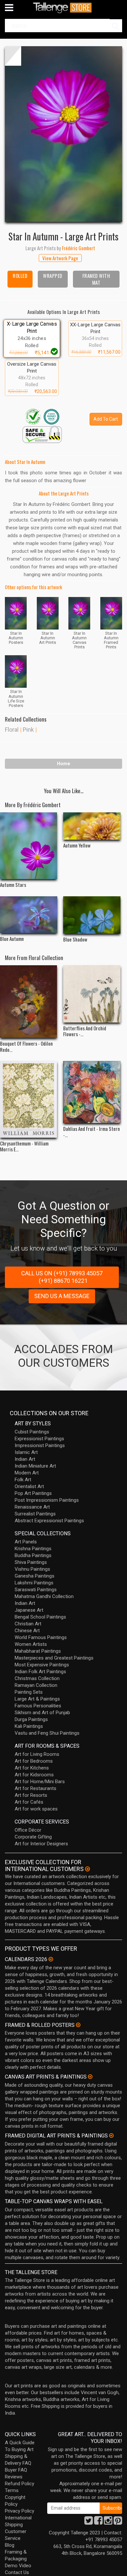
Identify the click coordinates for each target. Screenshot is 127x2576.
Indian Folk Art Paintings (40, 1672)
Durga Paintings (31, 1719)
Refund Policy (20, 2484)
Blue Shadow (75, 939)
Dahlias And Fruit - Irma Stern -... (92, 1132)
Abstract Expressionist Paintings (49, 1521)
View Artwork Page (60, 258)
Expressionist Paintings (39, 1439)
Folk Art (23, 1480)
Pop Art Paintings (33, 1493)
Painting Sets (29, 1692)
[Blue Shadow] (92, 915)
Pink (28, 730)
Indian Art (25, 1459)
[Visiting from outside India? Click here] (87, 1869)
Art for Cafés (29, 1802)
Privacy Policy (20, 2511)
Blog (10, 2545)
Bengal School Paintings (40, 1617)
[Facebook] (98, 2522)
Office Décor (28, 1830)
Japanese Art (29, 1610)
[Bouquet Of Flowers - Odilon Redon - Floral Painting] (29, 1002)
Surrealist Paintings (35, 1514)
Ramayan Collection (36, 1685)
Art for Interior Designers (41, 1844)
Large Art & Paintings (37, 1699)
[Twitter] (89, 2522)
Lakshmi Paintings (34, 1583)
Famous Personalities (38, 1706)
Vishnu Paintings (32, 1569)
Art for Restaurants (35, 1788)
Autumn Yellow (77, 845)
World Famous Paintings (41, 1637)
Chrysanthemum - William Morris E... (24, 1146)
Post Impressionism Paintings (47, 1500)
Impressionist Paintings (40, 1445)
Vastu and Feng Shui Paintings (47, 1733)
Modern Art (27, 1473)
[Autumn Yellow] (92, 826)
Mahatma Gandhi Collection (44, 1596)
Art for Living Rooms (37, 1754)
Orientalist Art (29, 1486)
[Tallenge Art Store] (63, 8)
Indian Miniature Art (35, 1466)
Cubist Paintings (32, 1432)
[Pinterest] (118, 2522)
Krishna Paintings (33, 1549)
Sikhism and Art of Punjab (42, 1713)
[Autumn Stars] (29, 846)
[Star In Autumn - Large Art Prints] (63, 134)
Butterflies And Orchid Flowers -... (85, 1031)
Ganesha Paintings (35, 1576)
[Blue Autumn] (29, 915)
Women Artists (31, 1644)
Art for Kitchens (32, 1768)
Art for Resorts (31, 1795)
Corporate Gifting (33, 1837)
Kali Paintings (29, 1726)
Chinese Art (27, 1631)
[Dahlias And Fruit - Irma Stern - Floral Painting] (92, 1092)
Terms (12, 2490)
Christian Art (28, 1624)
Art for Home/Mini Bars (40, 1782)
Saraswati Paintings (36, 1590)
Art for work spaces (36, 1809)
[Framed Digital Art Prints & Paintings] (111, 2135)
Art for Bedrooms (34, 1761)
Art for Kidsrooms (34, 1775)
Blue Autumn (12, 939)
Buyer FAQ (16, 2470)
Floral (12, 730)
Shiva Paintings (31, 1562)
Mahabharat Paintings (38, 1651)
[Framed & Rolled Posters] (78, 2025)
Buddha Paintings (33, 1555)
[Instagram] (108, 2522)
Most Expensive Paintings (42, 1665)
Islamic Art (26, 1452)
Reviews (14, 2477)
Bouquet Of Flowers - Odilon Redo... (26, 1046)
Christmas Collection (37, 1678)
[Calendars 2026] (51, 1959)
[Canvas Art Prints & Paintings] (90, 2077)
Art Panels (26, 1542)
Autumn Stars (13, 885)
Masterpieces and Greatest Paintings (54, 1658)
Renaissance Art (32, 1507)
